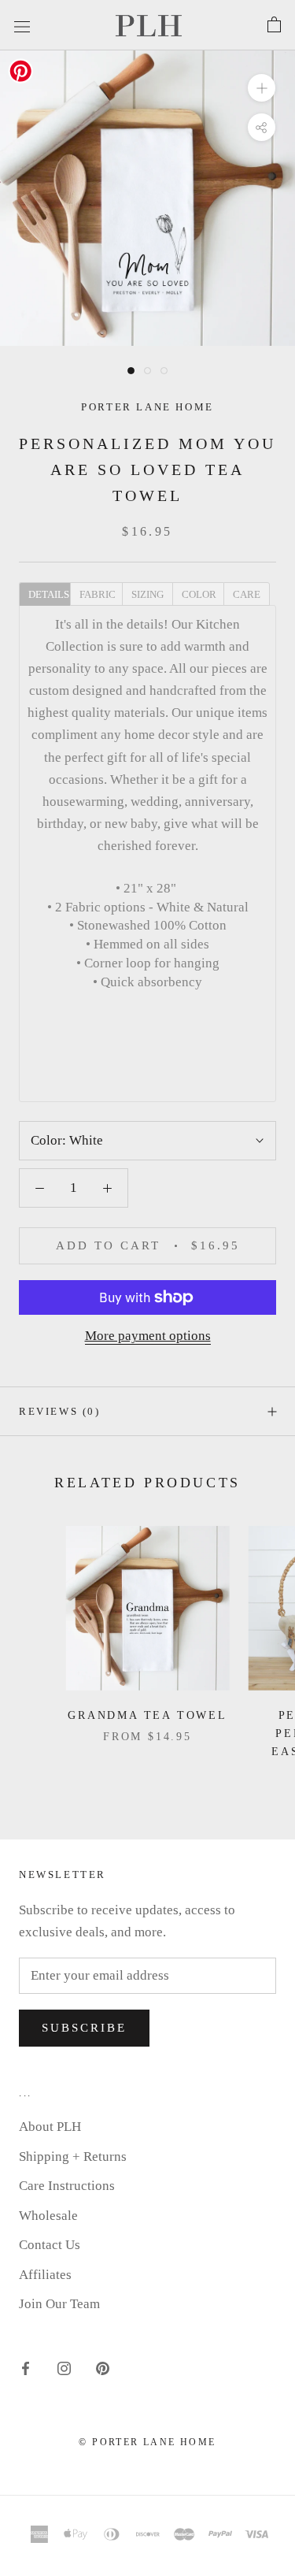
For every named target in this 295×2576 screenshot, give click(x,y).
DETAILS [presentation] (49, 594)
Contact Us (50, 2245)
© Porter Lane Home (147, 2442)
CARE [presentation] (247, 594)
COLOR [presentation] (199, 594)
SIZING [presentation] (147, 594)
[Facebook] (26, 2368)
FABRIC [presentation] (98, 594)
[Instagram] (64, 2368)
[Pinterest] (103, 2368)
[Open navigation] (22, 25)
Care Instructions (67, 2186)
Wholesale (48, 2216)
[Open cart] (274, 25)
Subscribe (84, 2028)
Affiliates (45, 2275)
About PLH (50, 2127)
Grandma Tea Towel (147, 1715)
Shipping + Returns (73, 2157)
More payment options (148, 1336)
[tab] (44, 593)
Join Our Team (59, 2304)
